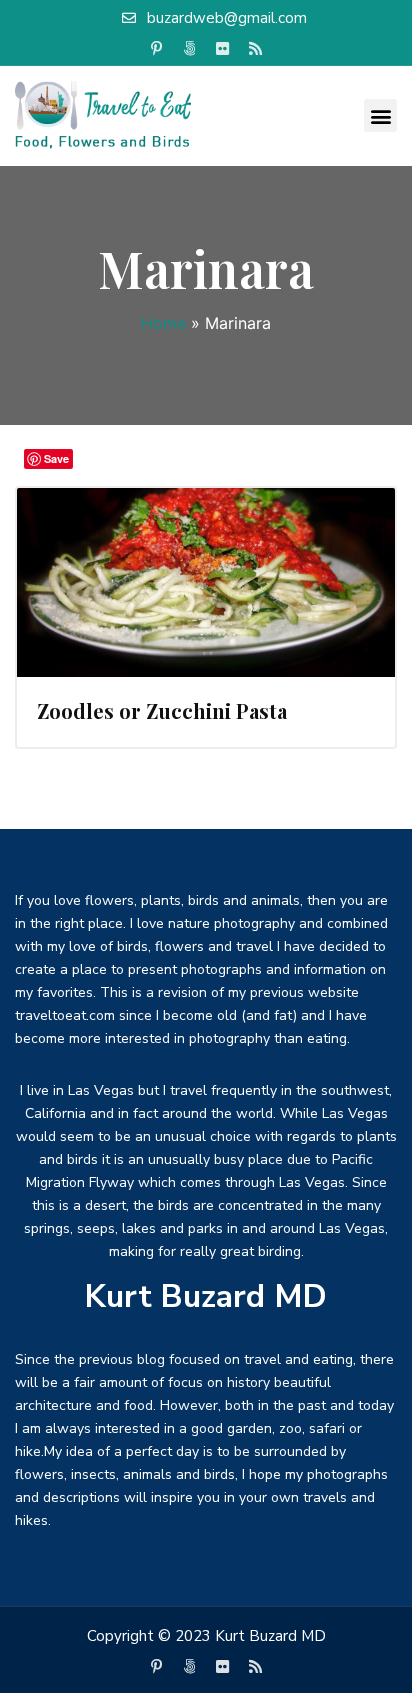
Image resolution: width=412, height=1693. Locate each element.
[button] (380, 115)
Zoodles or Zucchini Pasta (162, 710)
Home (163, 323)
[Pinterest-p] (157, 49)
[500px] (190, 49)
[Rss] (256, 49)
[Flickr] (223, 49)
